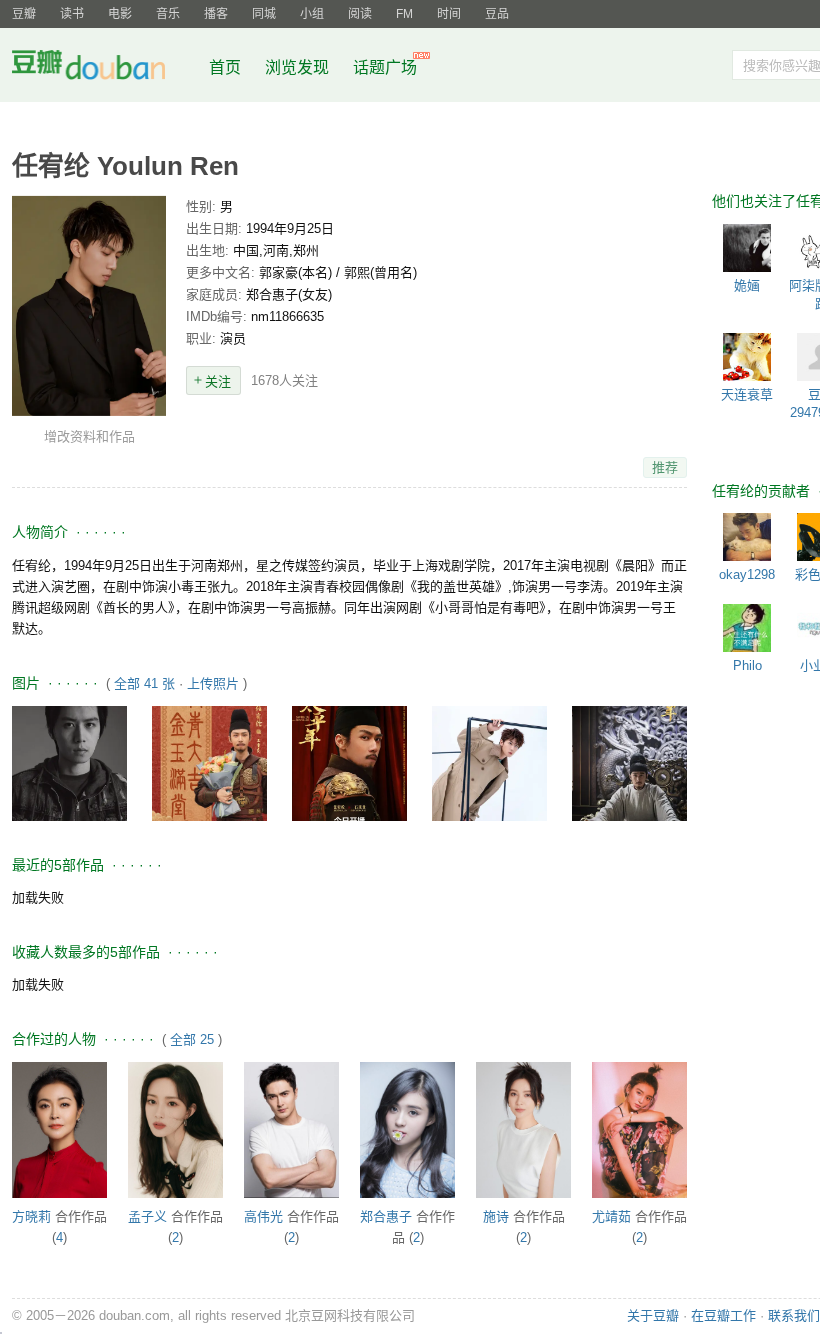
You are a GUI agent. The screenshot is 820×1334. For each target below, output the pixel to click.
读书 (72, 14)
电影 (120, 14)
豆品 (497, 14)
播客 (216, 14)
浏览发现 (299, 67)
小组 (312, 14)
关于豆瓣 (653, 1315)
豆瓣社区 (104, 68)
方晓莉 (31, 1216)
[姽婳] (747, 248)
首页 (225, 67)
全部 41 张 (144, 683)
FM (404, 14)
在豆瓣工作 (723, 1315)
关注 (218, 381)
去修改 (89, 305)
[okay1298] (747, 537)
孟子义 (147, 1216)
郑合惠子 (386, 1216)
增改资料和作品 (89, 436)
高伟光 (263, 1216)
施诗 (496, 1216)
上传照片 (213, 683)
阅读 (360, 14)
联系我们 (794, 1315)
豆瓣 (24, 14)
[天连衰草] (747, 357)
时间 (449, 14)
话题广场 (385, 67)
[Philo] (747, 628)
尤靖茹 (611, 1216)
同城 (264, 14)
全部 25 (192, 1039)
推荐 (665, 467)
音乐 (168, 14)
